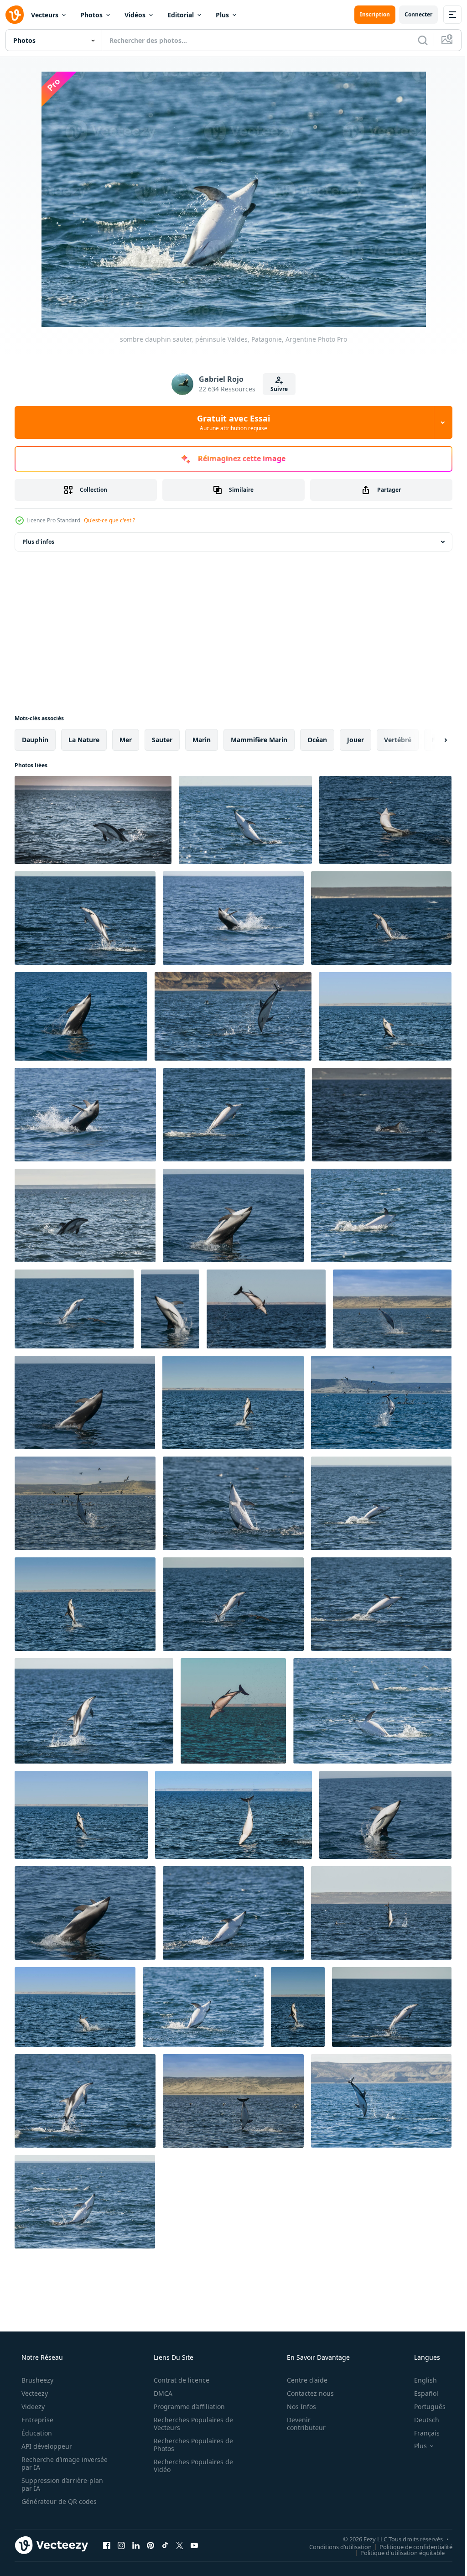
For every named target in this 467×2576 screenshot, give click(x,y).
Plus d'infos (38, 542)
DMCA (160, 2393)
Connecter (412, 14)
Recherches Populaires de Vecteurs (190, 2424)
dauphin (35, 740)
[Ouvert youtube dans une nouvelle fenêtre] (194, 2545)
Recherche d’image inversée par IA (50, 2463)
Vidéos (135, 15)
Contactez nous (304, 2393)
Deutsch (421, 2420)
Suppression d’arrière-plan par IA (61, 2484)
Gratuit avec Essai (230, 422)
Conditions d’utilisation (334, 2546)
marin (202, 740)
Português (424, 2407)
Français (421, 2433)
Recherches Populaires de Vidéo (190, 2466)
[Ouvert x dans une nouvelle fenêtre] (180, 2545)
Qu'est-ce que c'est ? (109, 520)
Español (420, 2393)
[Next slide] (431, 740)
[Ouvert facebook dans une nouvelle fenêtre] (107, 2545)
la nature (84, 740)
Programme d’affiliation (186, 2407)
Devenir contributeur (300, 2424)
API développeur (46, 2446)
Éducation (36, 2433)
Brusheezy (36, 2380)
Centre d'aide (301, 2380)
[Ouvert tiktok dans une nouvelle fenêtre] (165, 2545)
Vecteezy (34, 2393)
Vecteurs (45, 15)
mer (126, 740)
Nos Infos (296, 2407)
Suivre (276, 389)
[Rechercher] (416, 40)
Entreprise (36, 2420)
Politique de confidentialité (409, 2546)
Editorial (181, 15)
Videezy (32, 2407)
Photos (91, 15)
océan (317, 740)
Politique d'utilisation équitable (396, 2552)
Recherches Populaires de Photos (190, 2445)
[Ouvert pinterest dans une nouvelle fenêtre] (150, 2545)
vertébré (398, 740)
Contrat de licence (178, 2380)
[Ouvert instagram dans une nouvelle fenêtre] (121, 2545)
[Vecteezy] (15, 15)
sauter (162, 740)
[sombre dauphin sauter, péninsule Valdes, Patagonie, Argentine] (93, 820)
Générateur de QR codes (58, 2501)
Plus (222, 15)
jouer (355, 740)
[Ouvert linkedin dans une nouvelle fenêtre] (136, 2545)
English (420, 2380)
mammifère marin (259, 740)
